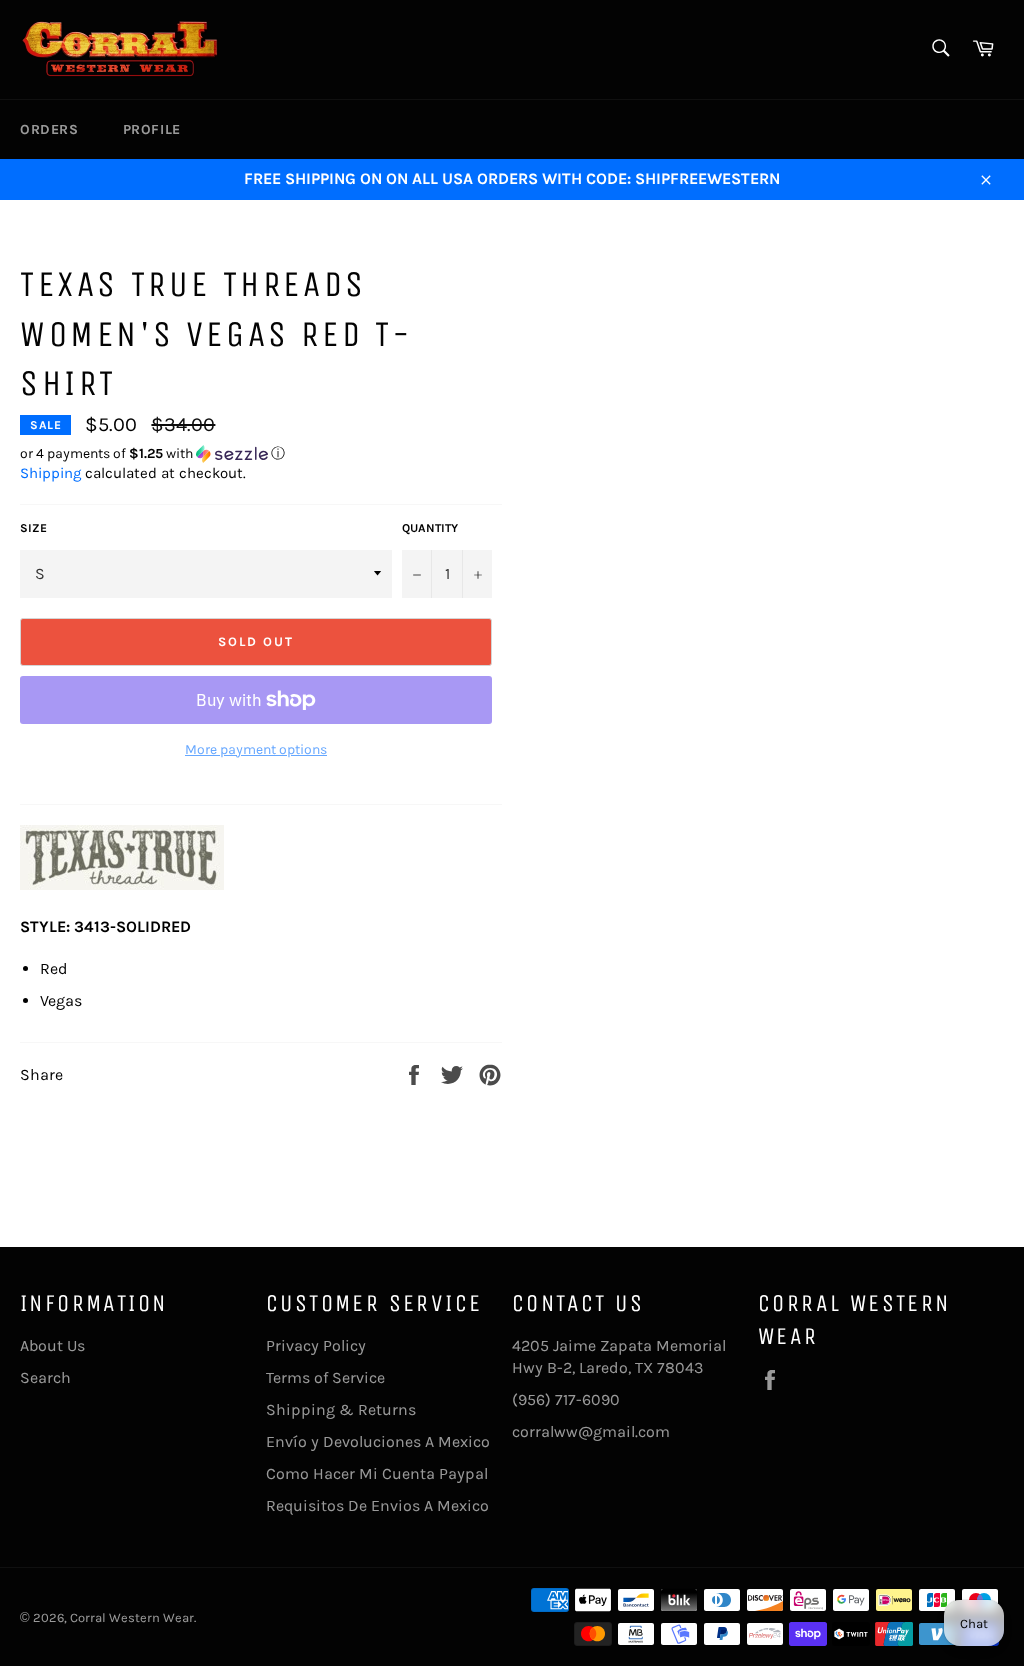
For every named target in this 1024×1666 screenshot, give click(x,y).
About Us (52, 1345)
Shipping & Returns (341, 1409)
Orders (49, 129)
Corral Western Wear (132, 1617)
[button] (261, 454)
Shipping (50, 473)
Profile (152, 129)
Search (45, 1377)
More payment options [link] (256, 749)
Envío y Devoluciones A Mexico (378, 1441)
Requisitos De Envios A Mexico (377, 1505)
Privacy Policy (316, 1345)
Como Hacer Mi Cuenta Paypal (377, 1473)
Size (33, 528)
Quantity (430, 528)
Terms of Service (325, 1377)
